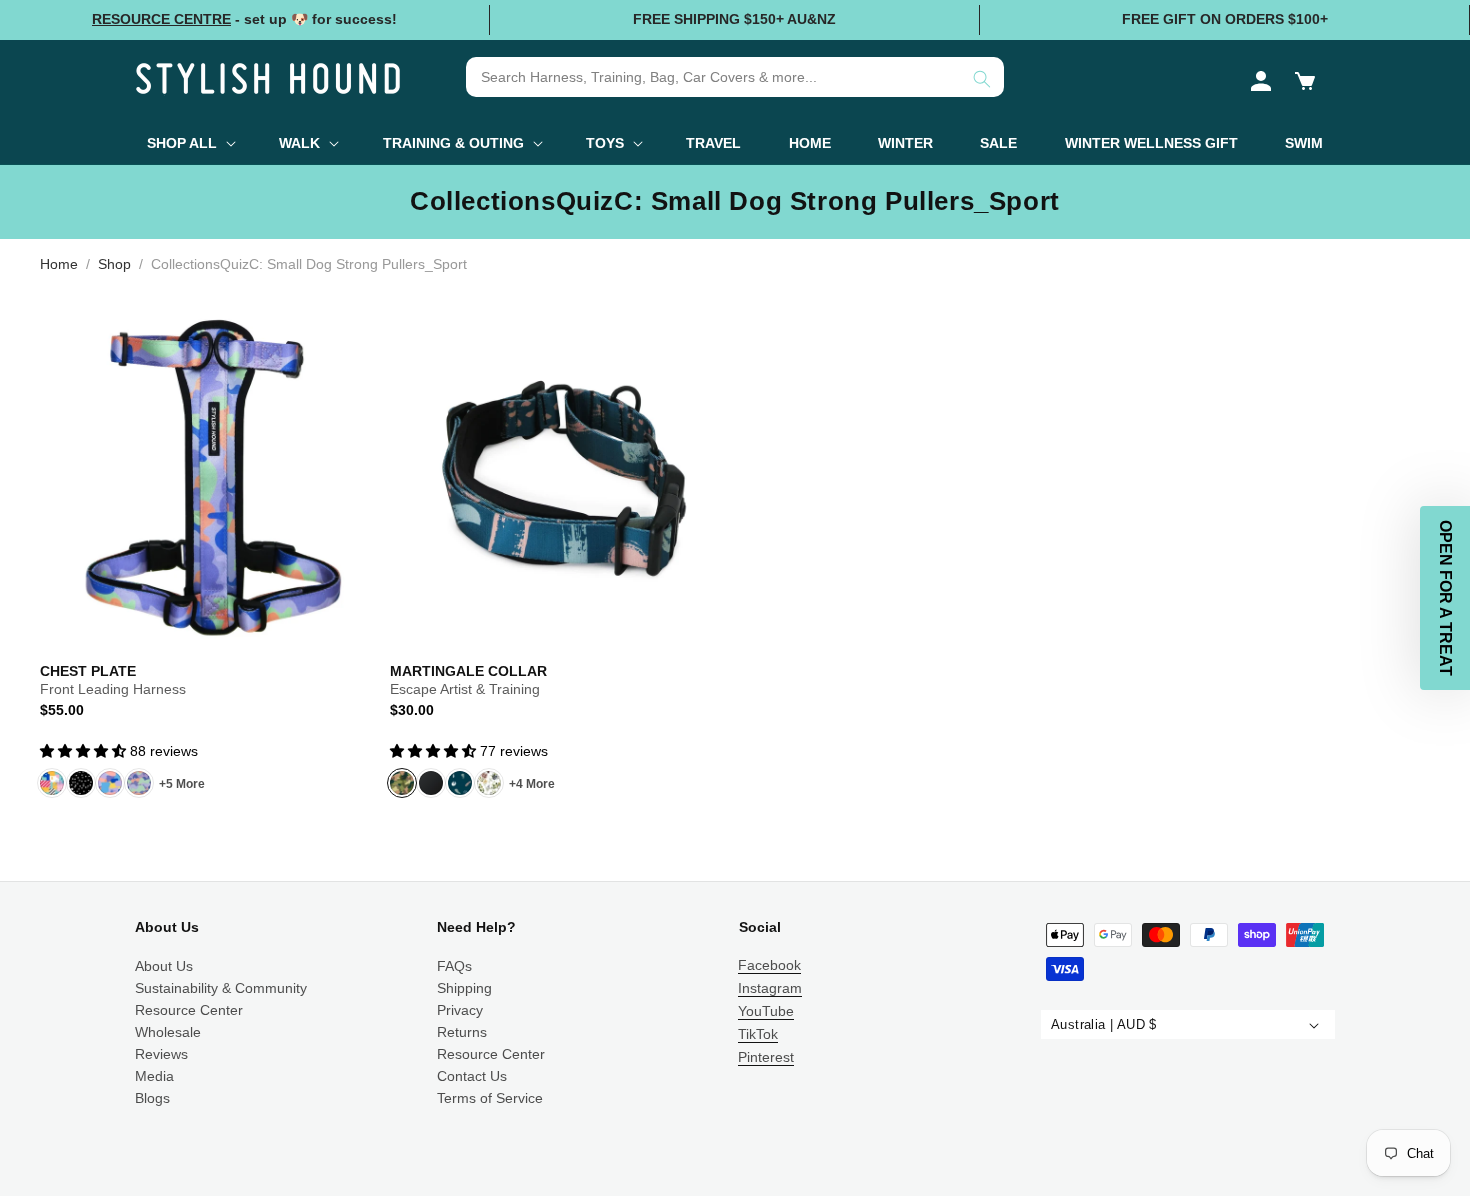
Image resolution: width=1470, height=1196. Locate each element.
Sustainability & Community (221, 988)
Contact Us (472, 1076)
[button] (1305, 81)
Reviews (161, 1054)
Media (154, 1076)
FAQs (454, 966)
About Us (164, 966)
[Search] (982, 79)
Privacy (460, 1010)
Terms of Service (490, 1098)
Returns (462, 1032)
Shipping (464, 988)
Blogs (152, 1098)
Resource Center (189, 1010)
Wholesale (168, 1032)
